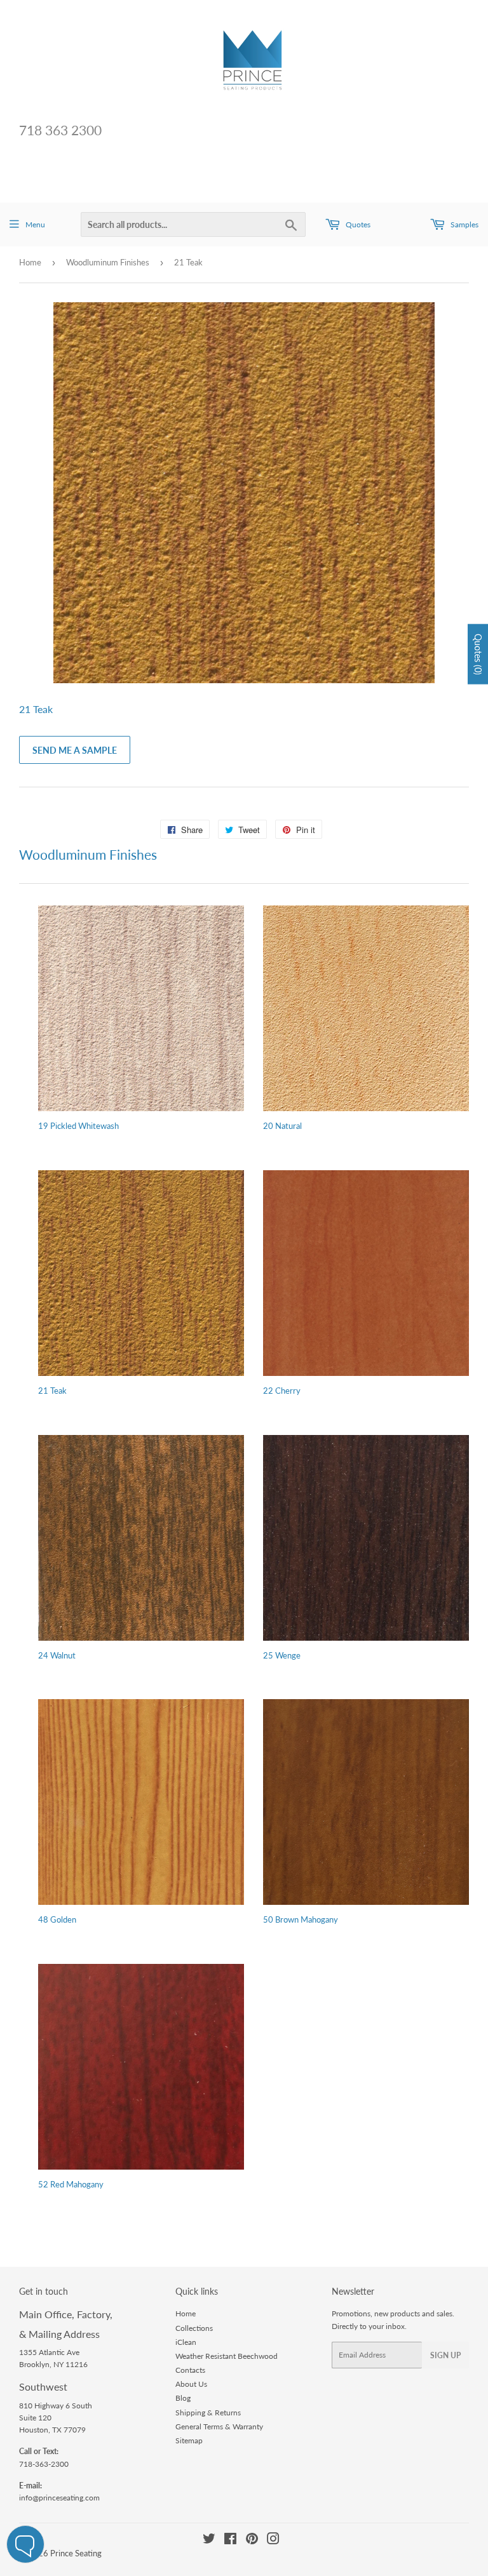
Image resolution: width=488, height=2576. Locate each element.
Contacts (190, 2370)
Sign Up (445, 2355)
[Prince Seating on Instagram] (273, 2541)
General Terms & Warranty (219, 2426)
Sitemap (189, 2440)
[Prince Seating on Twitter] (209, 2541)
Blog (183, 2398)
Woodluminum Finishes (108, 262)
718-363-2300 (44, 2464)
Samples (464, 224)
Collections (194, 2328)
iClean (186, 2342)
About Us (191, 2384)
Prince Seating (76, 2553)
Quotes (357, 224)
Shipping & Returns (208, 2412)
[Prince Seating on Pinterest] (252, 2541)
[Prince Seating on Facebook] (230, 2541)
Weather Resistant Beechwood (227, 2356)
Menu (35, 224)
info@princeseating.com (59, 2498)
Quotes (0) (478, 654)
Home (30, 262)
